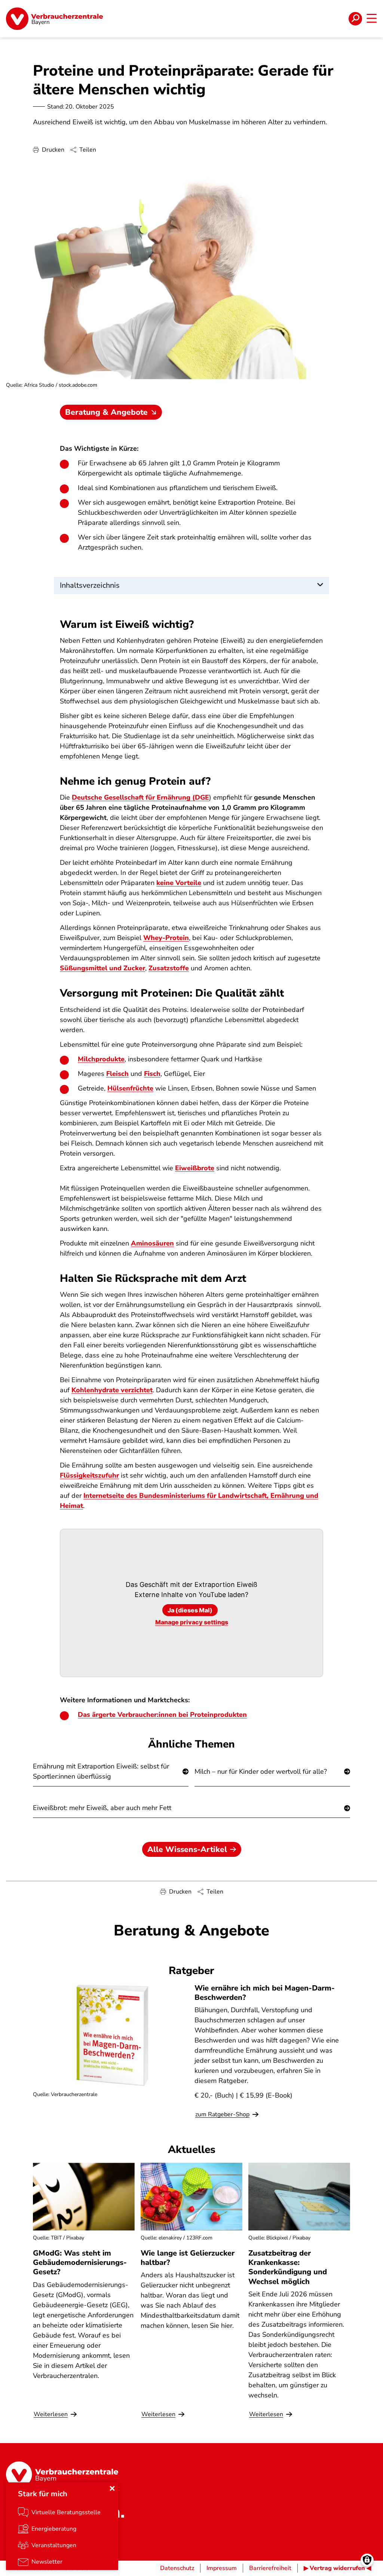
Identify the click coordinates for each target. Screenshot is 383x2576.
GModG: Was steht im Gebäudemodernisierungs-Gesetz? (80, 2262)
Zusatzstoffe (169, 968)
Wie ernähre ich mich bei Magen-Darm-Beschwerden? (265, 1993)
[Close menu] (112, 2488)
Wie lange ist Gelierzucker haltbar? (188, 2258)
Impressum (222, 2568)
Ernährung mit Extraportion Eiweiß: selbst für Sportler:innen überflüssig (101, 1771)
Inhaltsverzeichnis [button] (90, 585)
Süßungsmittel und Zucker (102, 968)
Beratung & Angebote (106, 412)
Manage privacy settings (192, 1622)
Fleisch (117, 1074)
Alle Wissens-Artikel (187, 1849)
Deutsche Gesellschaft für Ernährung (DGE (140, 797)
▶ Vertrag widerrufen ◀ (337, 2568)
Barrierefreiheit (270, 2568)
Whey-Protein (166, 938)
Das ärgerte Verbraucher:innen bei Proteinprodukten (162, 1715)
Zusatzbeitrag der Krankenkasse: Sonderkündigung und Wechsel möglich (288, 2267)
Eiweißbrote (195, 1168)
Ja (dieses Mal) (190, 1610)
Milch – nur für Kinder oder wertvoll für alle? (261, 1771)
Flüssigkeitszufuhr (89, 1475)
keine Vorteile (179, 883)
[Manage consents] (367, 2560)
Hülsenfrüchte (130, 1088)
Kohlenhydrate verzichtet (112, 1390)
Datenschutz (177, 2568)
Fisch (152, 1074)
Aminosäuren (152, 1243)
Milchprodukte (101, 1059)
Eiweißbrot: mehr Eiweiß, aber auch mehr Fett (102, 1808)
